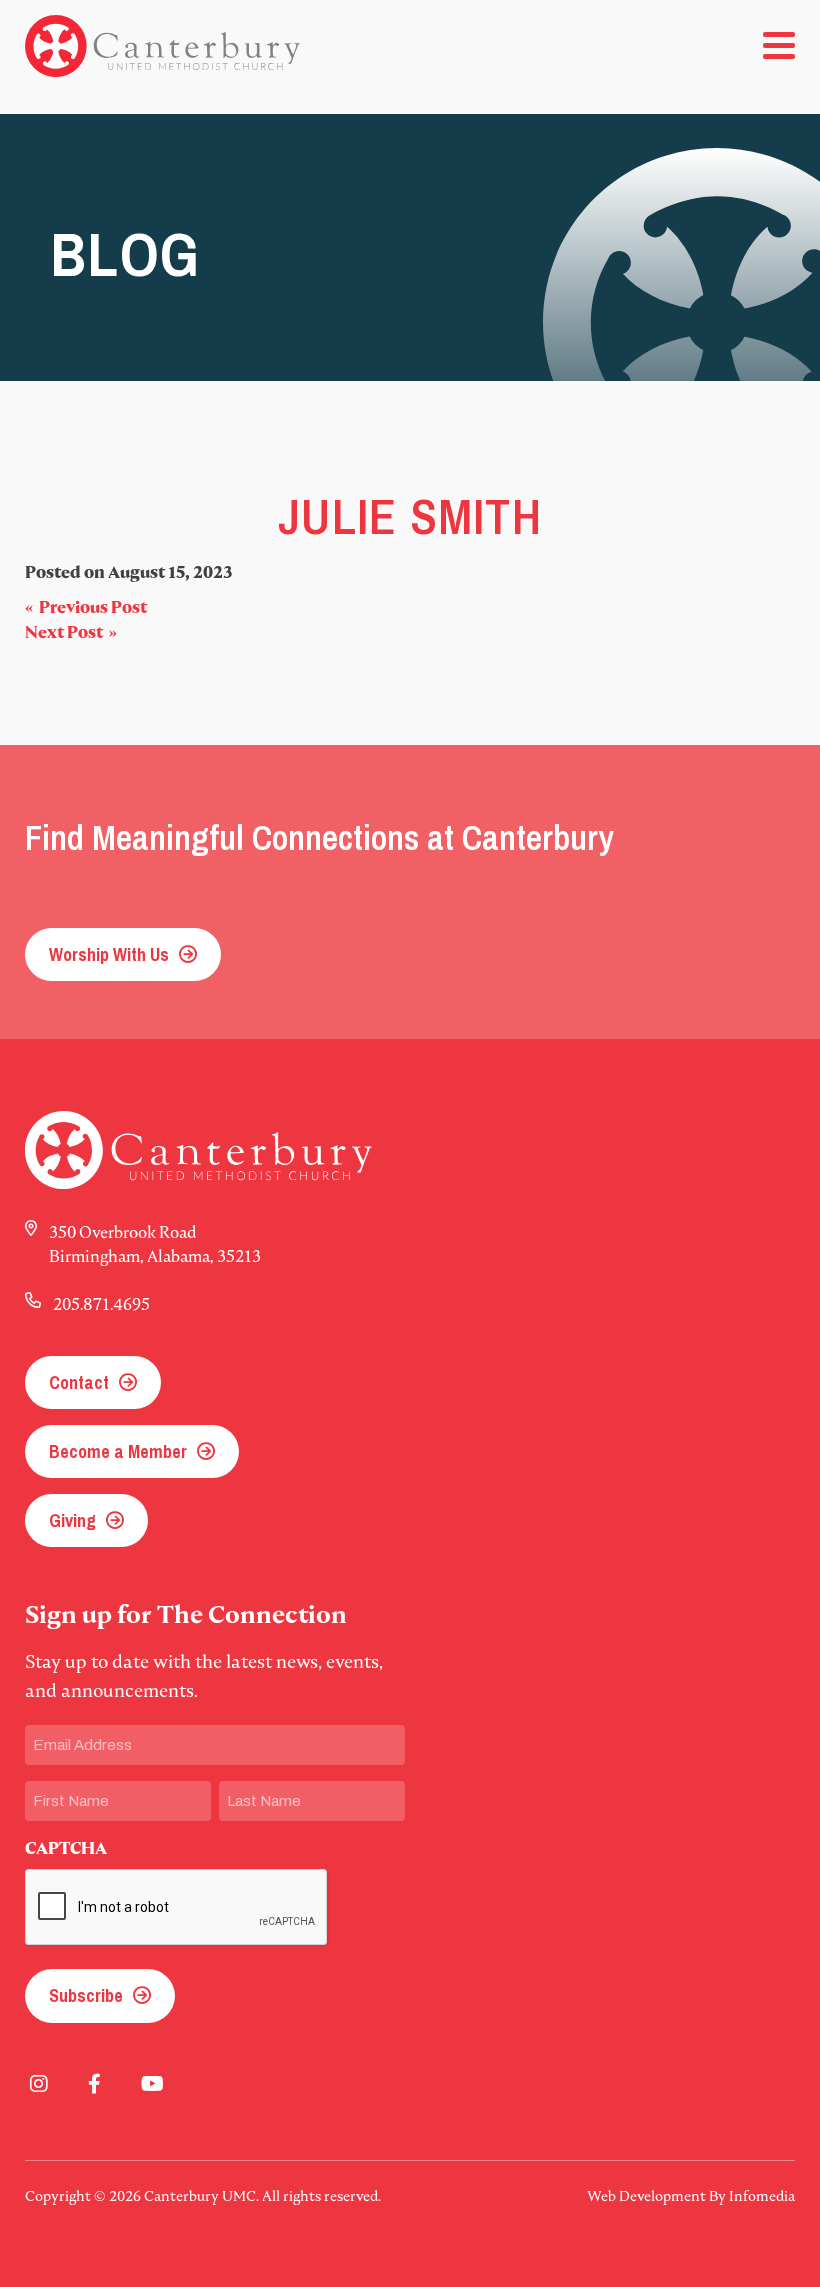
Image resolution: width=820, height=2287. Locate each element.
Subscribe (86, 1995)
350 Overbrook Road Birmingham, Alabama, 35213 (155, 1244)
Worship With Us (109, 954)
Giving (72, 1520)
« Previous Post (86, 607)
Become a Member (118, 1451)
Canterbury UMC (162, 46)
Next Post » (71, 632)
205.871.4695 (101, 1304)
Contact (79, 1382)
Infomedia (762, 2196)
